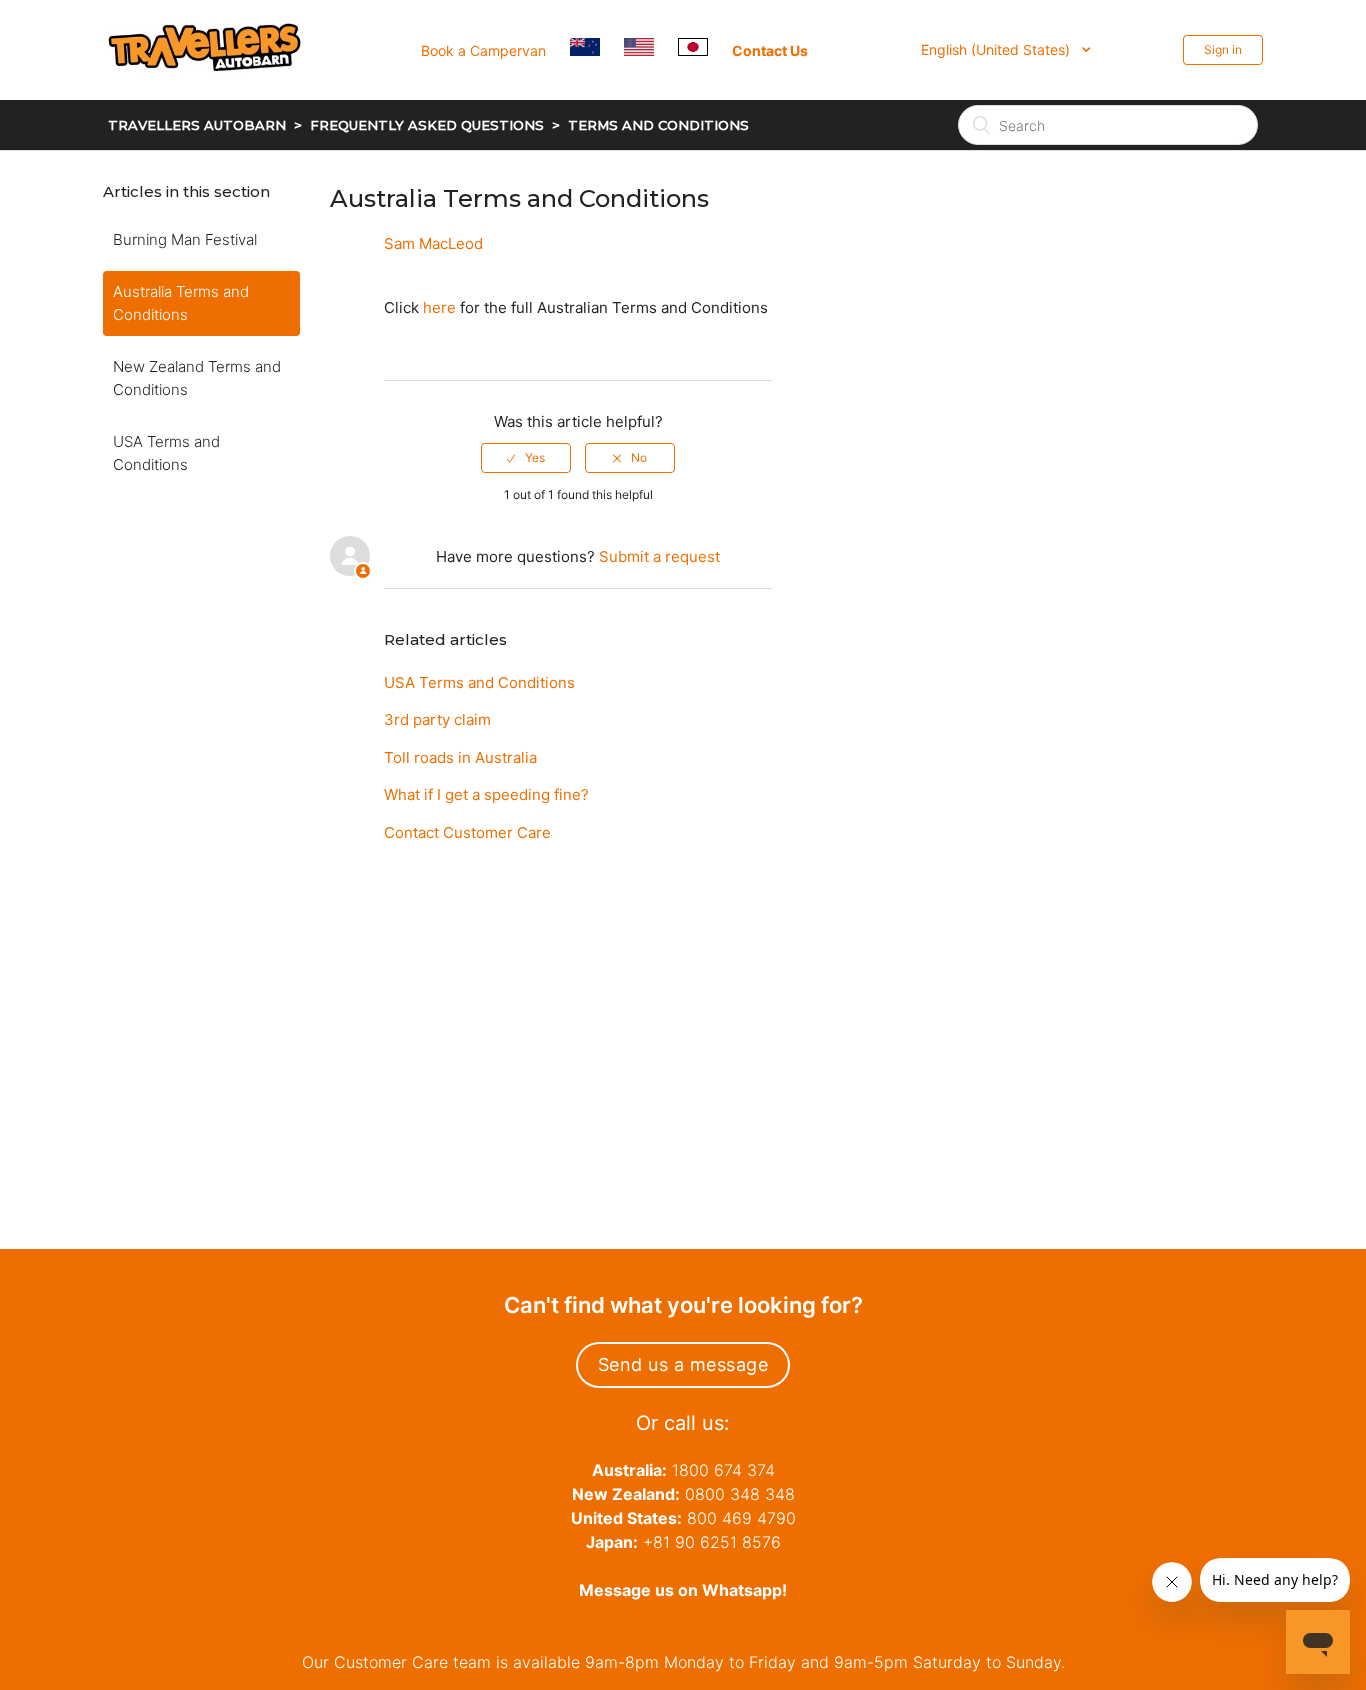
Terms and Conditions (658, 125)
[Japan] (703, 49)
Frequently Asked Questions (427, 125)
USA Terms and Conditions (166, 453)
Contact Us (770, 50)
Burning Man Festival (185, 239)
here (439, 307)
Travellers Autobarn (197, 125)
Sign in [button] (1223, 49)
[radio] (526, 458)
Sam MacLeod (433, 243)
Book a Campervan (483, 50)
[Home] (216, 96)
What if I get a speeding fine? (486, 794)
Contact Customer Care (467, 832)
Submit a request (659, 556)
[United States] (649, 49)
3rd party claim (437, 719)
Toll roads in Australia (460, 757)
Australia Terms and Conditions (181, 303)
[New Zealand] (595, 49)
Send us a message (683, 1364)
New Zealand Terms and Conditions (197, 378)
